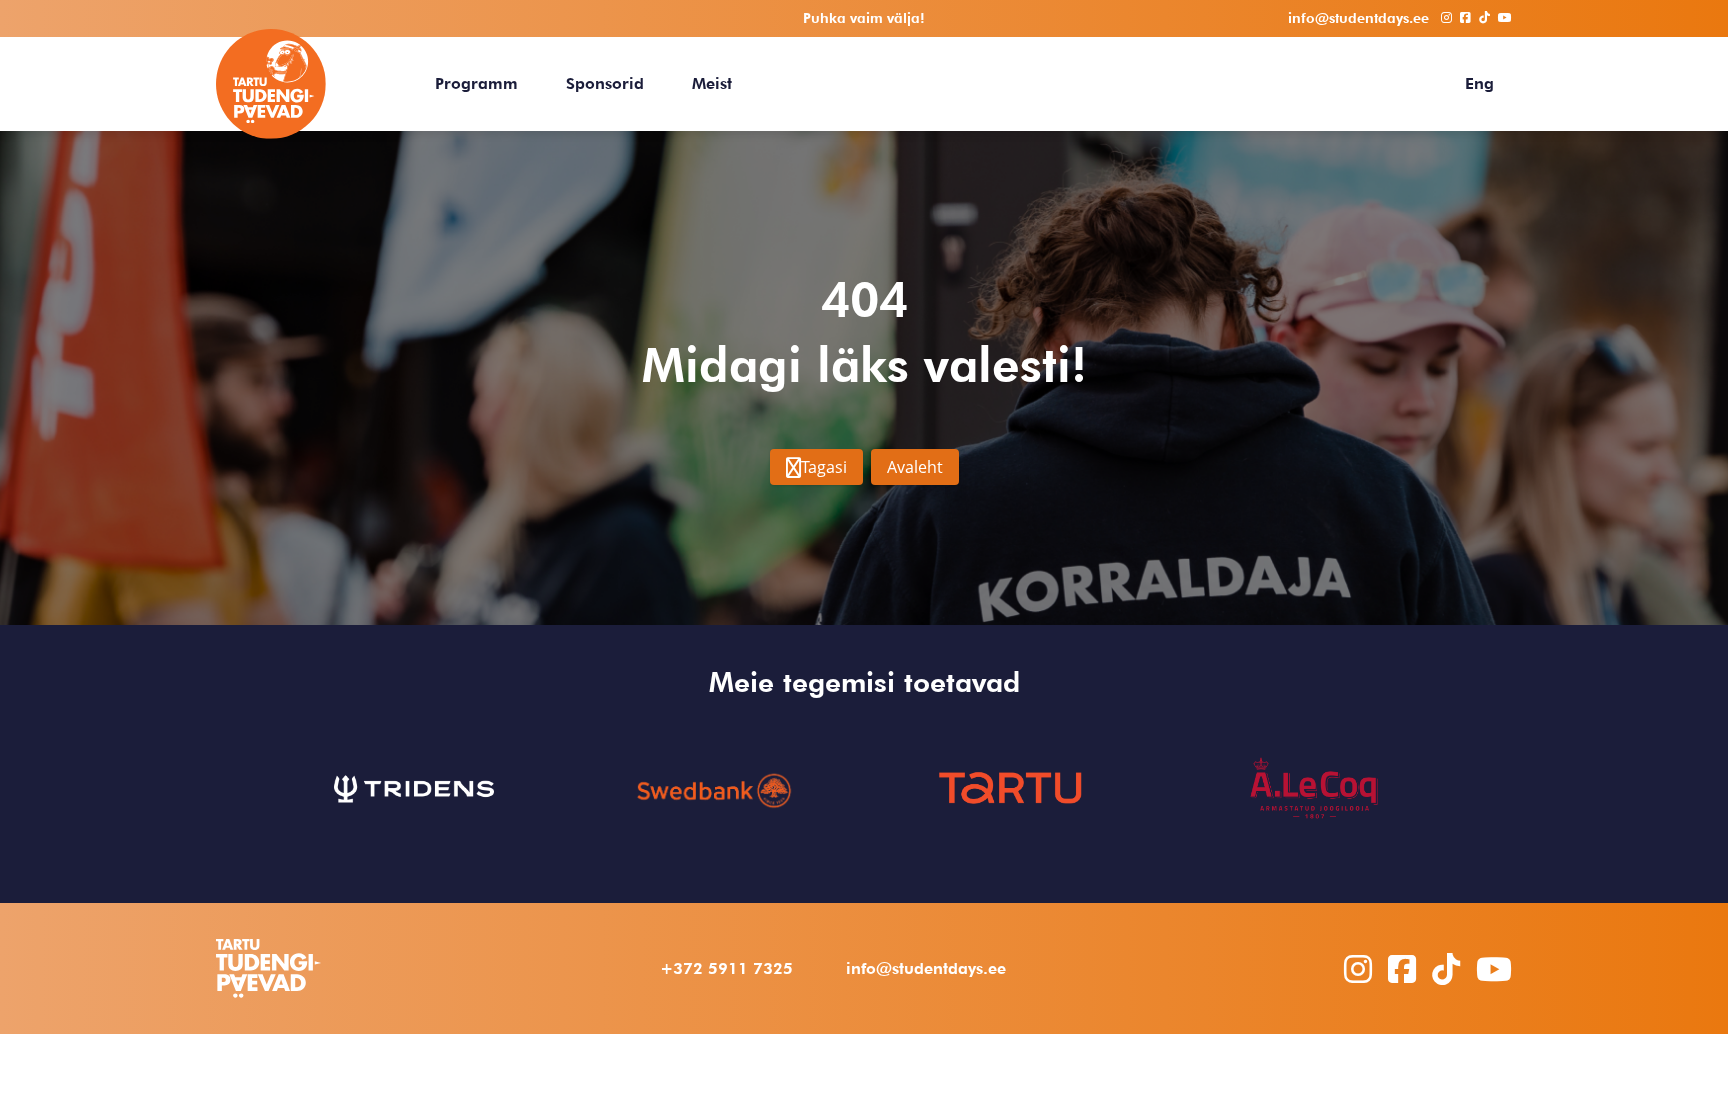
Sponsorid (605, 83)
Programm (476, 83)
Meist (712, 83)
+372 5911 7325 (726, 968)
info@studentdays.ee (926, 968)
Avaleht (915, 467)
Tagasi (824, 467)
